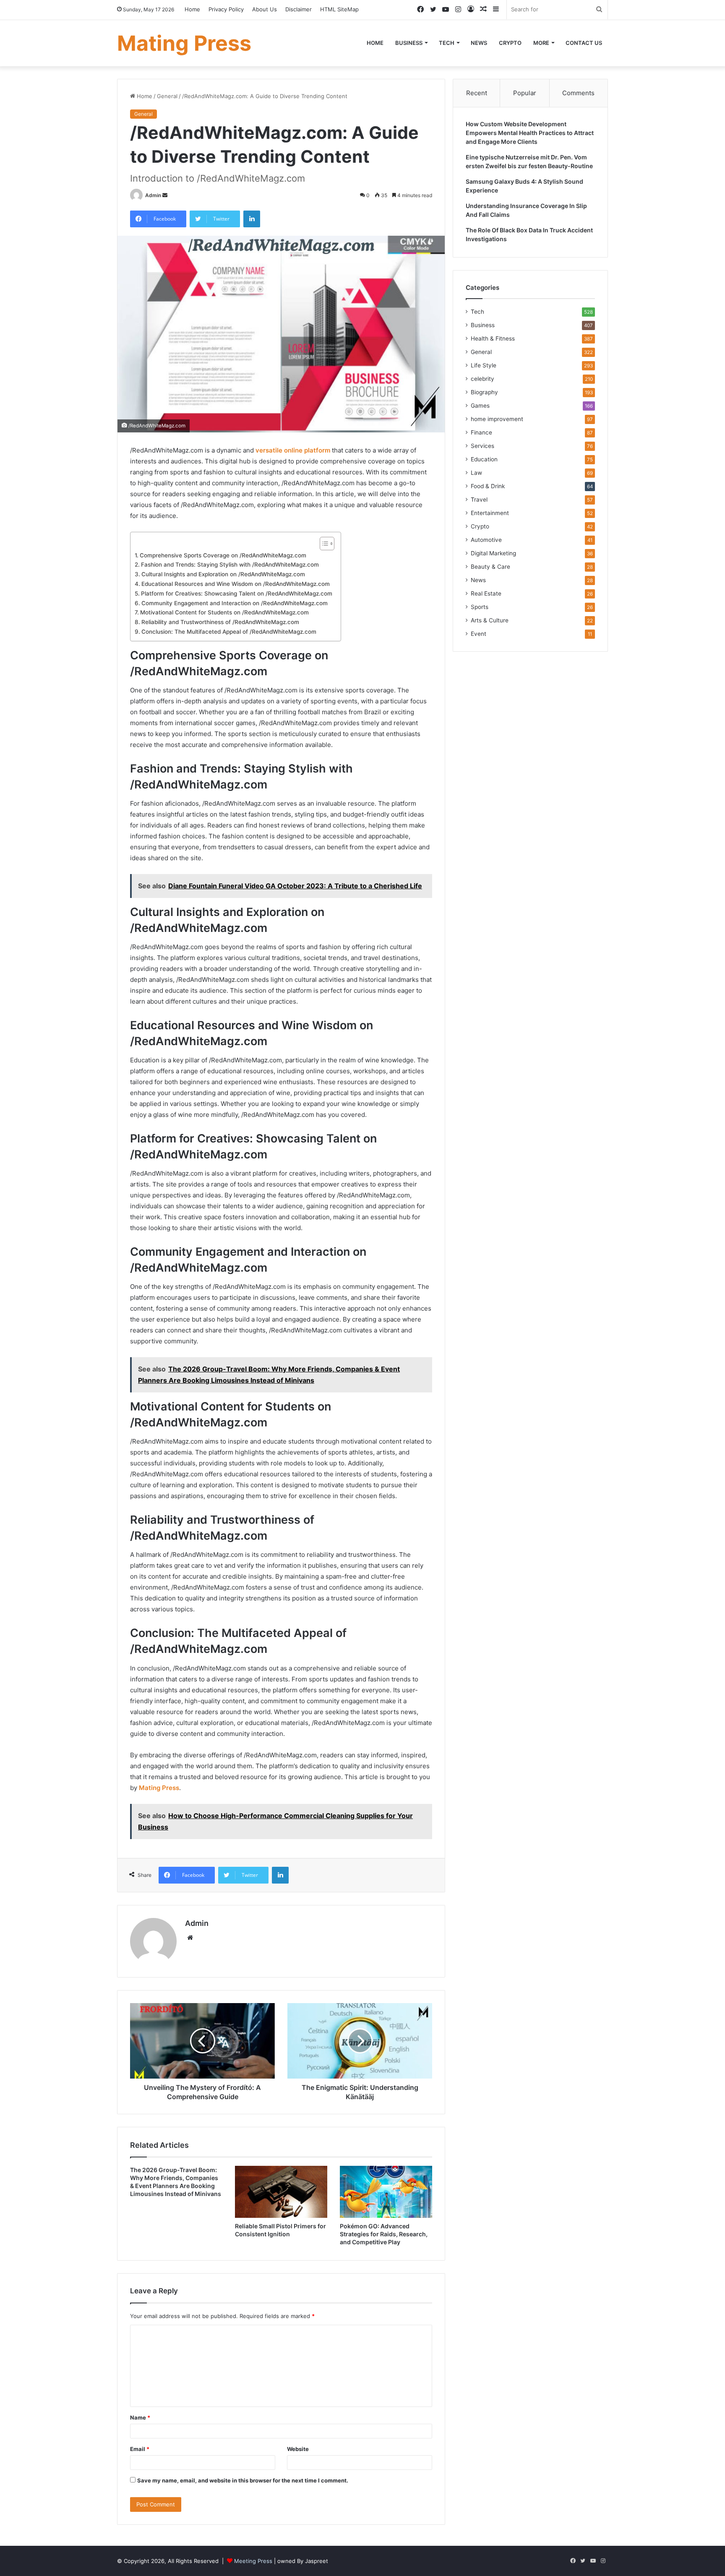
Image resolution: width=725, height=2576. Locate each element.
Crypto (510, 43)
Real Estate (486, 593)
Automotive (486, 540)
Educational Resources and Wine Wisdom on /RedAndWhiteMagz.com (236, 584)
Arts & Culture (490, 620)
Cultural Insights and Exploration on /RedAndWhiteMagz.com (223, 574)
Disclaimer (299, 9)
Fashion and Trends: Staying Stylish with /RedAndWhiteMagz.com (230, 565)
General (167, 96)
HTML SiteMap (339, 9)
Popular (525, 93)
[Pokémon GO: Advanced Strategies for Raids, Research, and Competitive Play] (386, 2192)
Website (298, 2449)
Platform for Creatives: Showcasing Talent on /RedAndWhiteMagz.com (237, 593)
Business (409, 43)
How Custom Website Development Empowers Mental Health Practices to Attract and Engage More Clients (530, 133)
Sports (480, 607)
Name (140, 2417)
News (479, 43)
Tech (447, 43)
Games (480, 406)
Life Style (484, 365)
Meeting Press (253, 2561)
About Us (265, 9)
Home (192, 9)
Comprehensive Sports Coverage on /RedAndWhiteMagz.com (223, 555)
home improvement (497, 419)
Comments (578, 93)
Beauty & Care (490, 567)
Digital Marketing (493, 553)
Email (140, 2449)
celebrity (482, 379)
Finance (481, 432)
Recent (477, 93)
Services (482, 446)
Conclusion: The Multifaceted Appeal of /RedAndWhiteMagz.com (229, 632)
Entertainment (490, 513)
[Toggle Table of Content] (323, 544)
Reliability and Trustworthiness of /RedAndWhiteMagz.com (220, 622)
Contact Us (584, 43)
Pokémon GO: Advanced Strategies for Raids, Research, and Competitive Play (384, 2234)
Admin (153, 195)
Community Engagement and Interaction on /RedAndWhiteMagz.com (235, 603)
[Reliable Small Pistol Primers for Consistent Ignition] (281, 2192)
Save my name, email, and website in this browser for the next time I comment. (243, 2480)
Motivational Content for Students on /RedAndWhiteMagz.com (224, 612)
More (541, 43)
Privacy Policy (226, 9)
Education (484, 459)
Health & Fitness (493, 338)
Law (476, 473)
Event (479, 634)
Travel (479, 500)
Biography (484, 392)
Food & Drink (488, 486)
